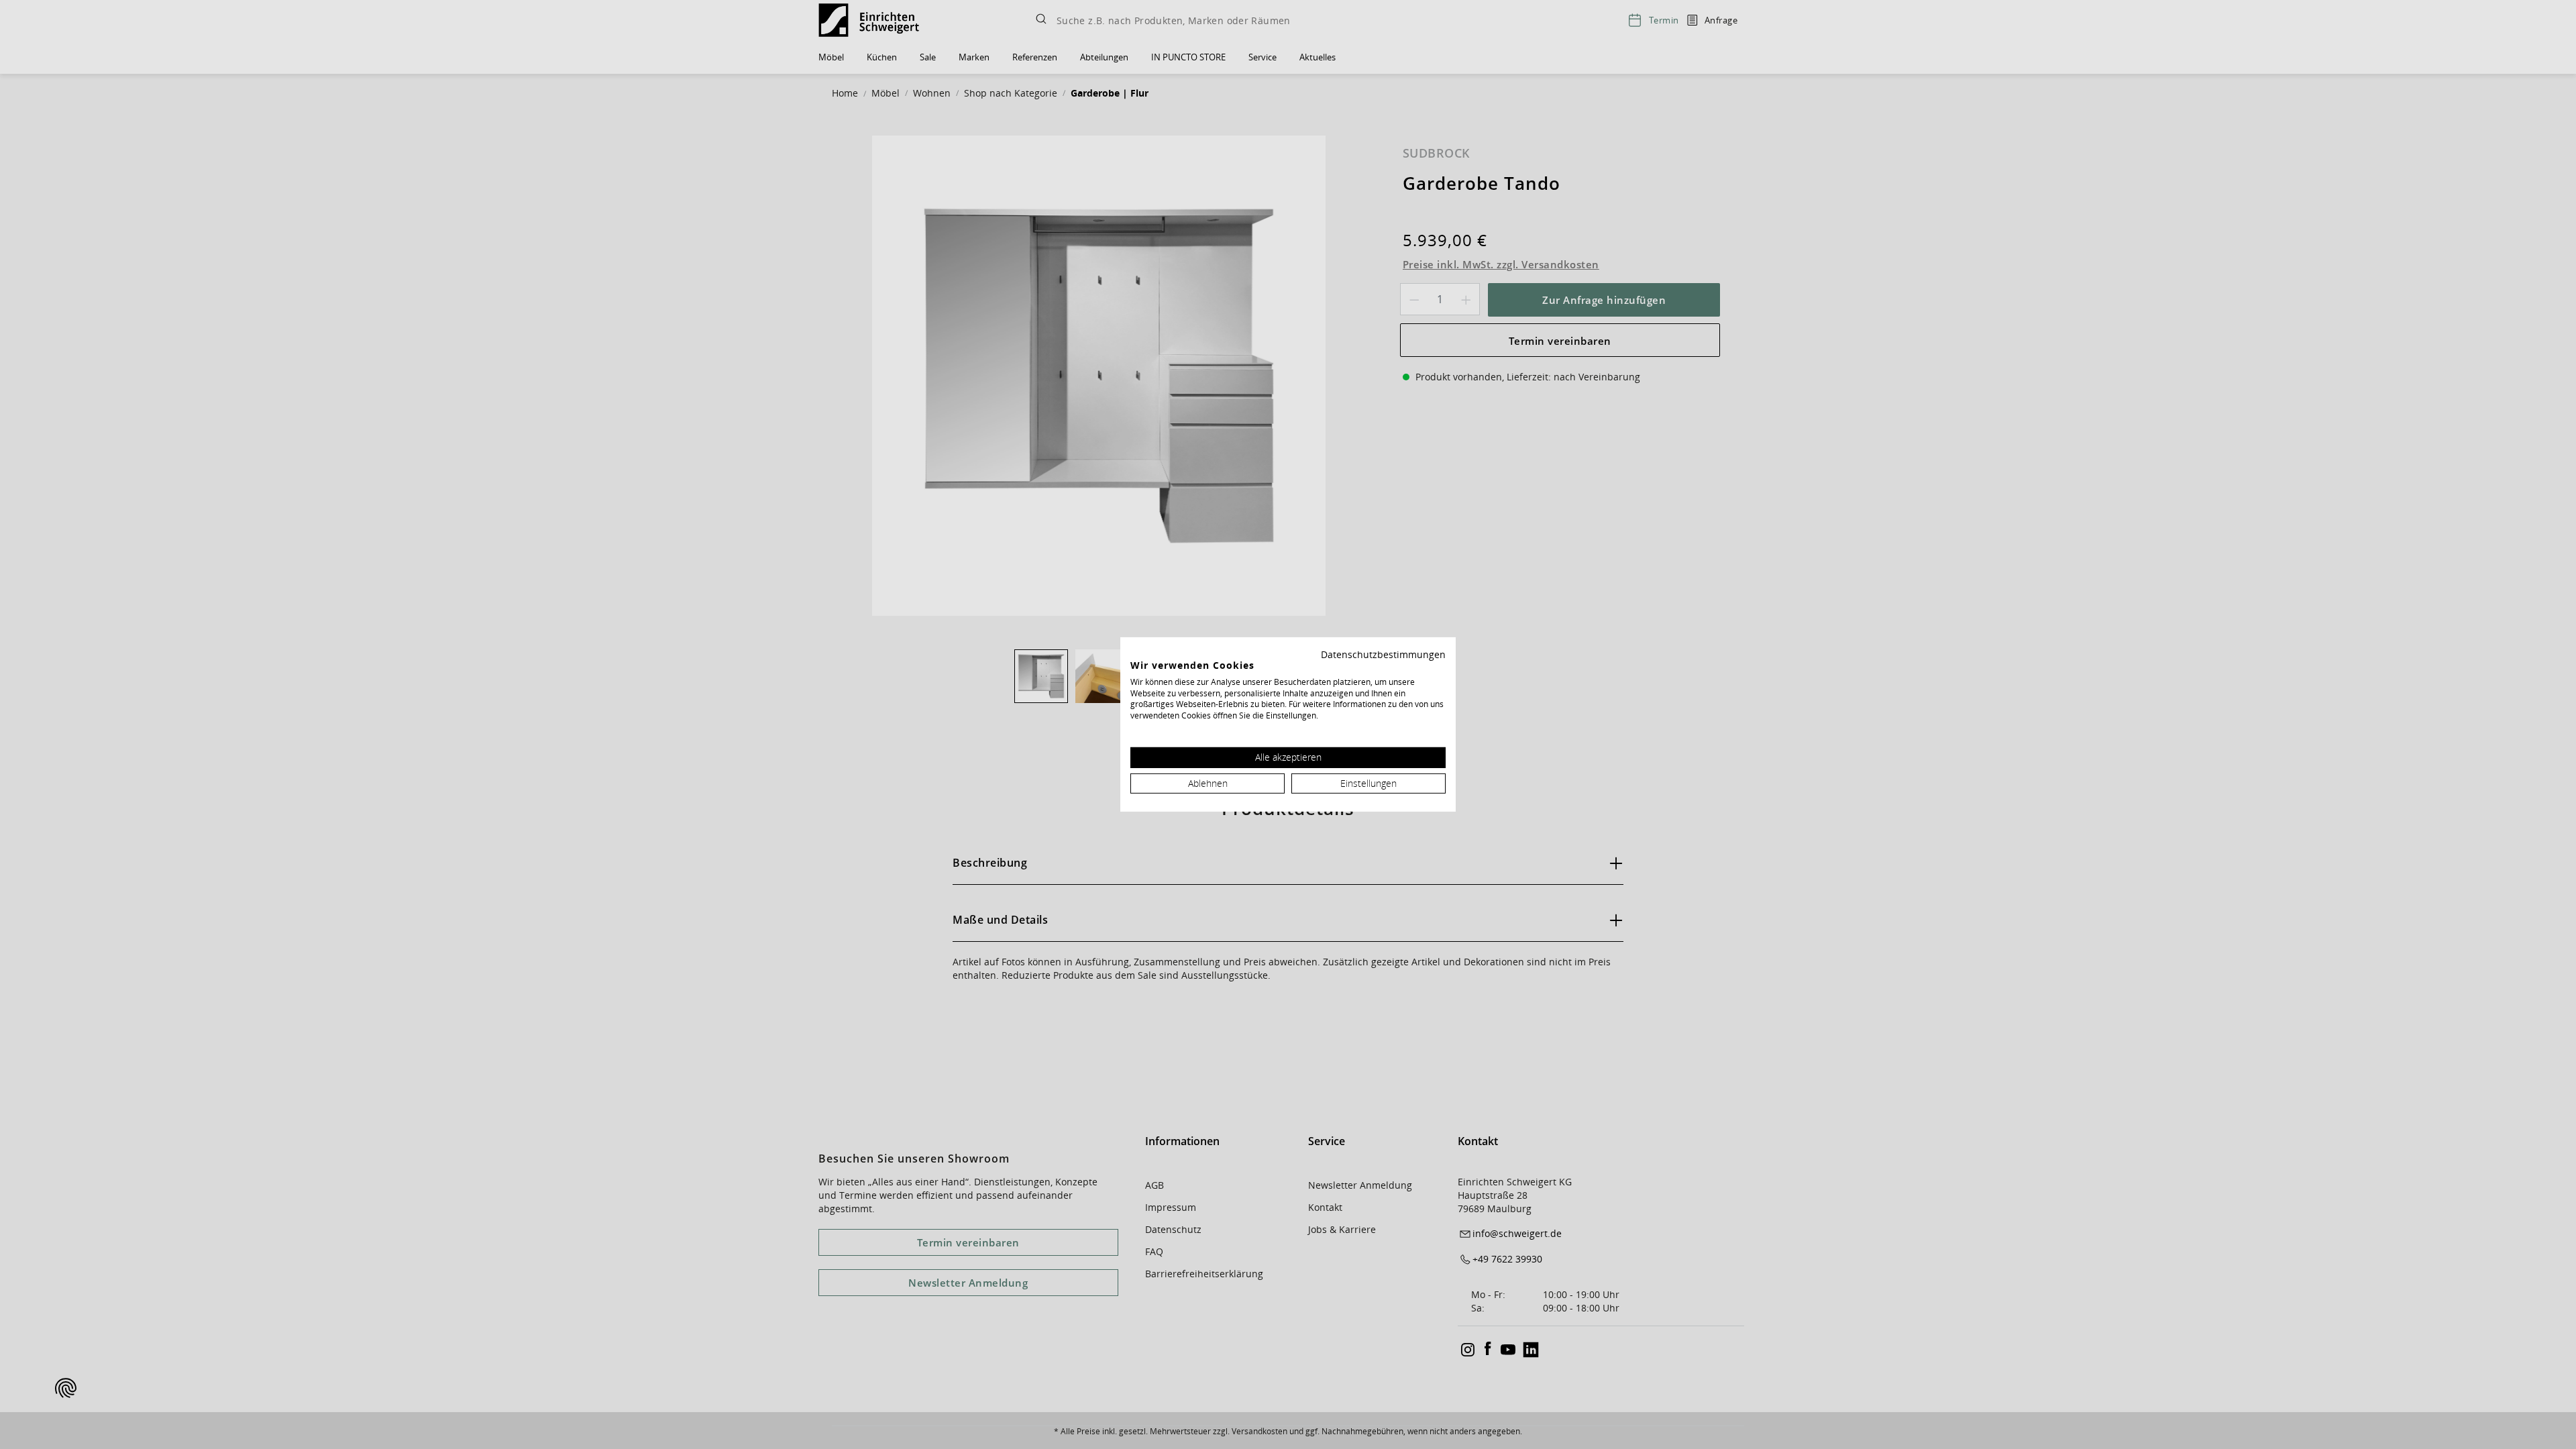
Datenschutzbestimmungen (1383, 654)
